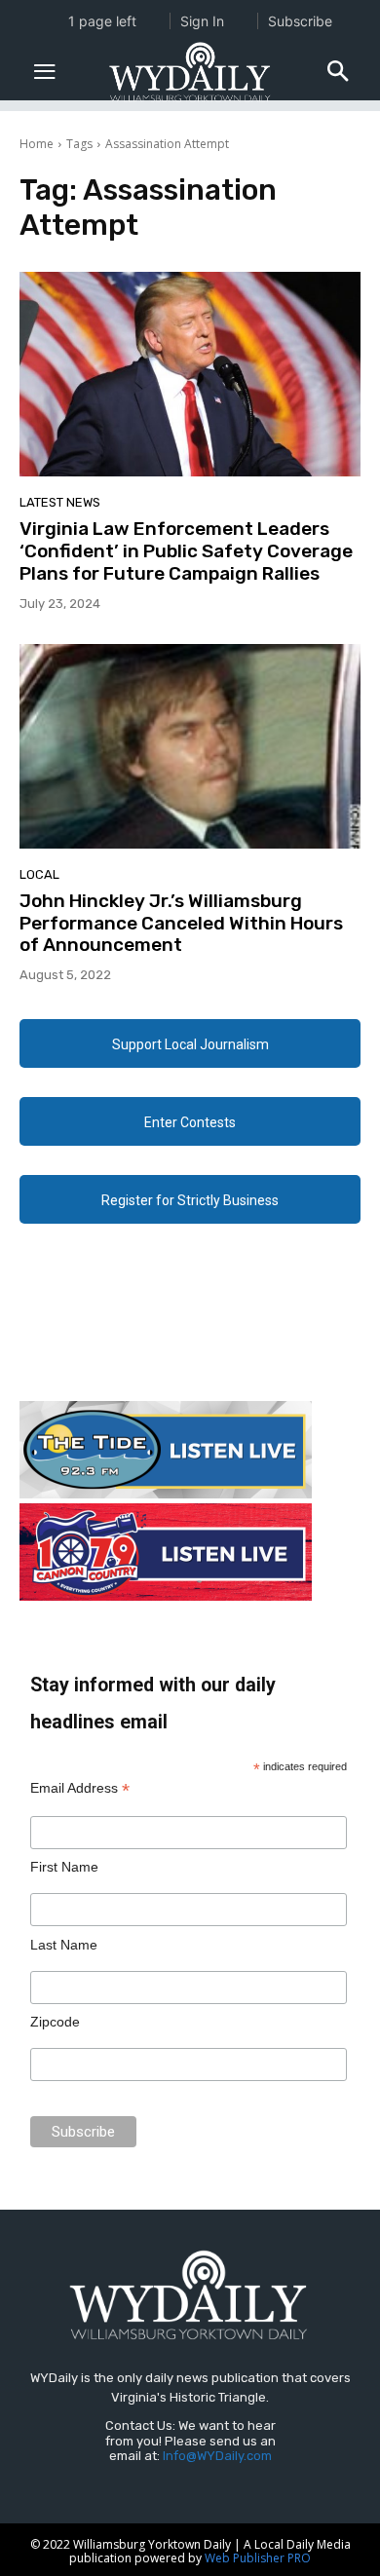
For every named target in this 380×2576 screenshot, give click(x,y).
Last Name (64, 1945)
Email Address (80, 1788)
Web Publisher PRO (258, 2558)
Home (37, 144)
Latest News (60, 502)
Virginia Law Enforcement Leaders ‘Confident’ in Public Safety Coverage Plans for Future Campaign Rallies (186, 551)
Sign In (202, 21)
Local (39, 874)
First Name (64, 1867)
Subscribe (300, 21)
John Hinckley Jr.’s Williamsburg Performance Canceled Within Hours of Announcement (181, 923)
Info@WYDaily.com (217, 2456)
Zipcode (55, 2022)
